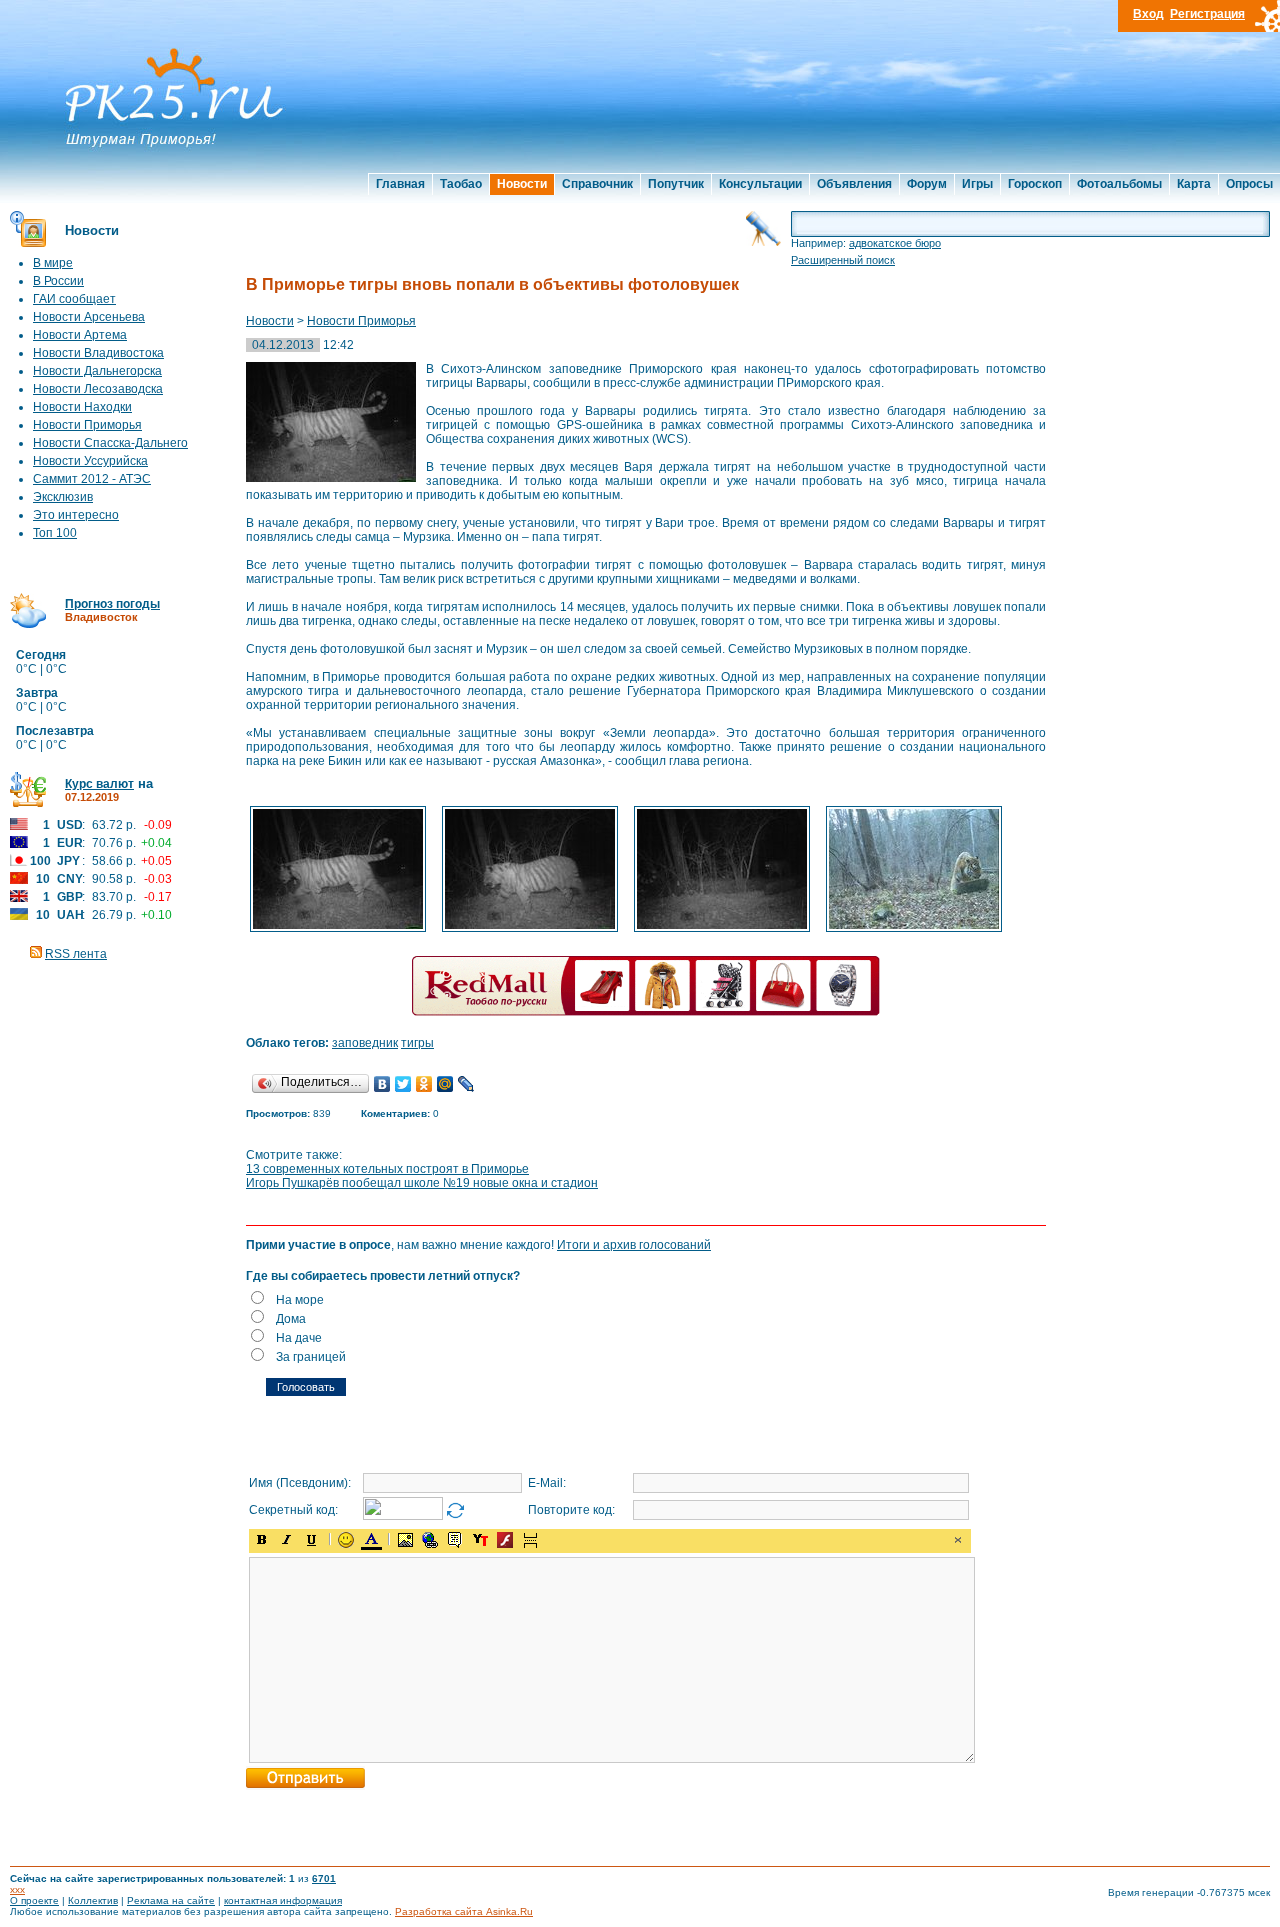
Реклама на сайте (171, 1900)
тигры (417, 1043)
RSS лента (76, 954)
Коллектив (93, 1900)
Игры (977, 184)
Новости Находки (82, 407)
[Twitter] (403, 1084)
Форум (927, 184)
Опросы (1249, 184)
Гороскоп (1035, 184)
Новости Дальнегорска (97, 371)
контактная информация (283, 1900)
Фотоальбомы (1119, 184)
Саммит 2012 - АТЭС (92, 479)
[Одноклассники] (424, 1084)
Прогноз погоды (112, 604)
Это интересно (76, 515)
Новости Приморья (87, 425)
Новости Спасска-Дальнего (110, 443)
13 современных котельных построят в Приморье (387, 1169)
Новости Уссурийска (90, 461)
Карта (1194, 184)
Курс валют (99, 784)
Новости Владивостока (98, 353)
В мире (53, 263)
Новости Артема (80, 335)
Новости (522, 184)
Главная (400, 184)
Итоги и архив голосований (634, 1245)
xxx (17, 1889)
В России (58, 281)
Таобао (461, 184)
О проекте (34, 1900)
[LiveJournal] (466, 1084)
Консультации (760, 184)
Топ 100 (55, 533)
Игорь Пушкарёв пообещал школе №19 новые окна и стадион (422, 1183)
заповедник (365, 1043)
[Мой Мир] (445, 1084)
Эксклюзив (63, 497)
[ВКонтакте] (382, 1084)
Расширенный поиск (843, 260)
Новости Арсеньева (89, 317)
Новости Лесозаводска (98, 389)
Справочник (597, 184)
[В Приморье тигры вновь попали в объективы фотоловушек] (338, 930)
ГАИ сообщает (74, 299)
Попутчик (676, 184)
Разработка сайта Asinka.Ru (464, 1911)
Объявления (854, 184)
